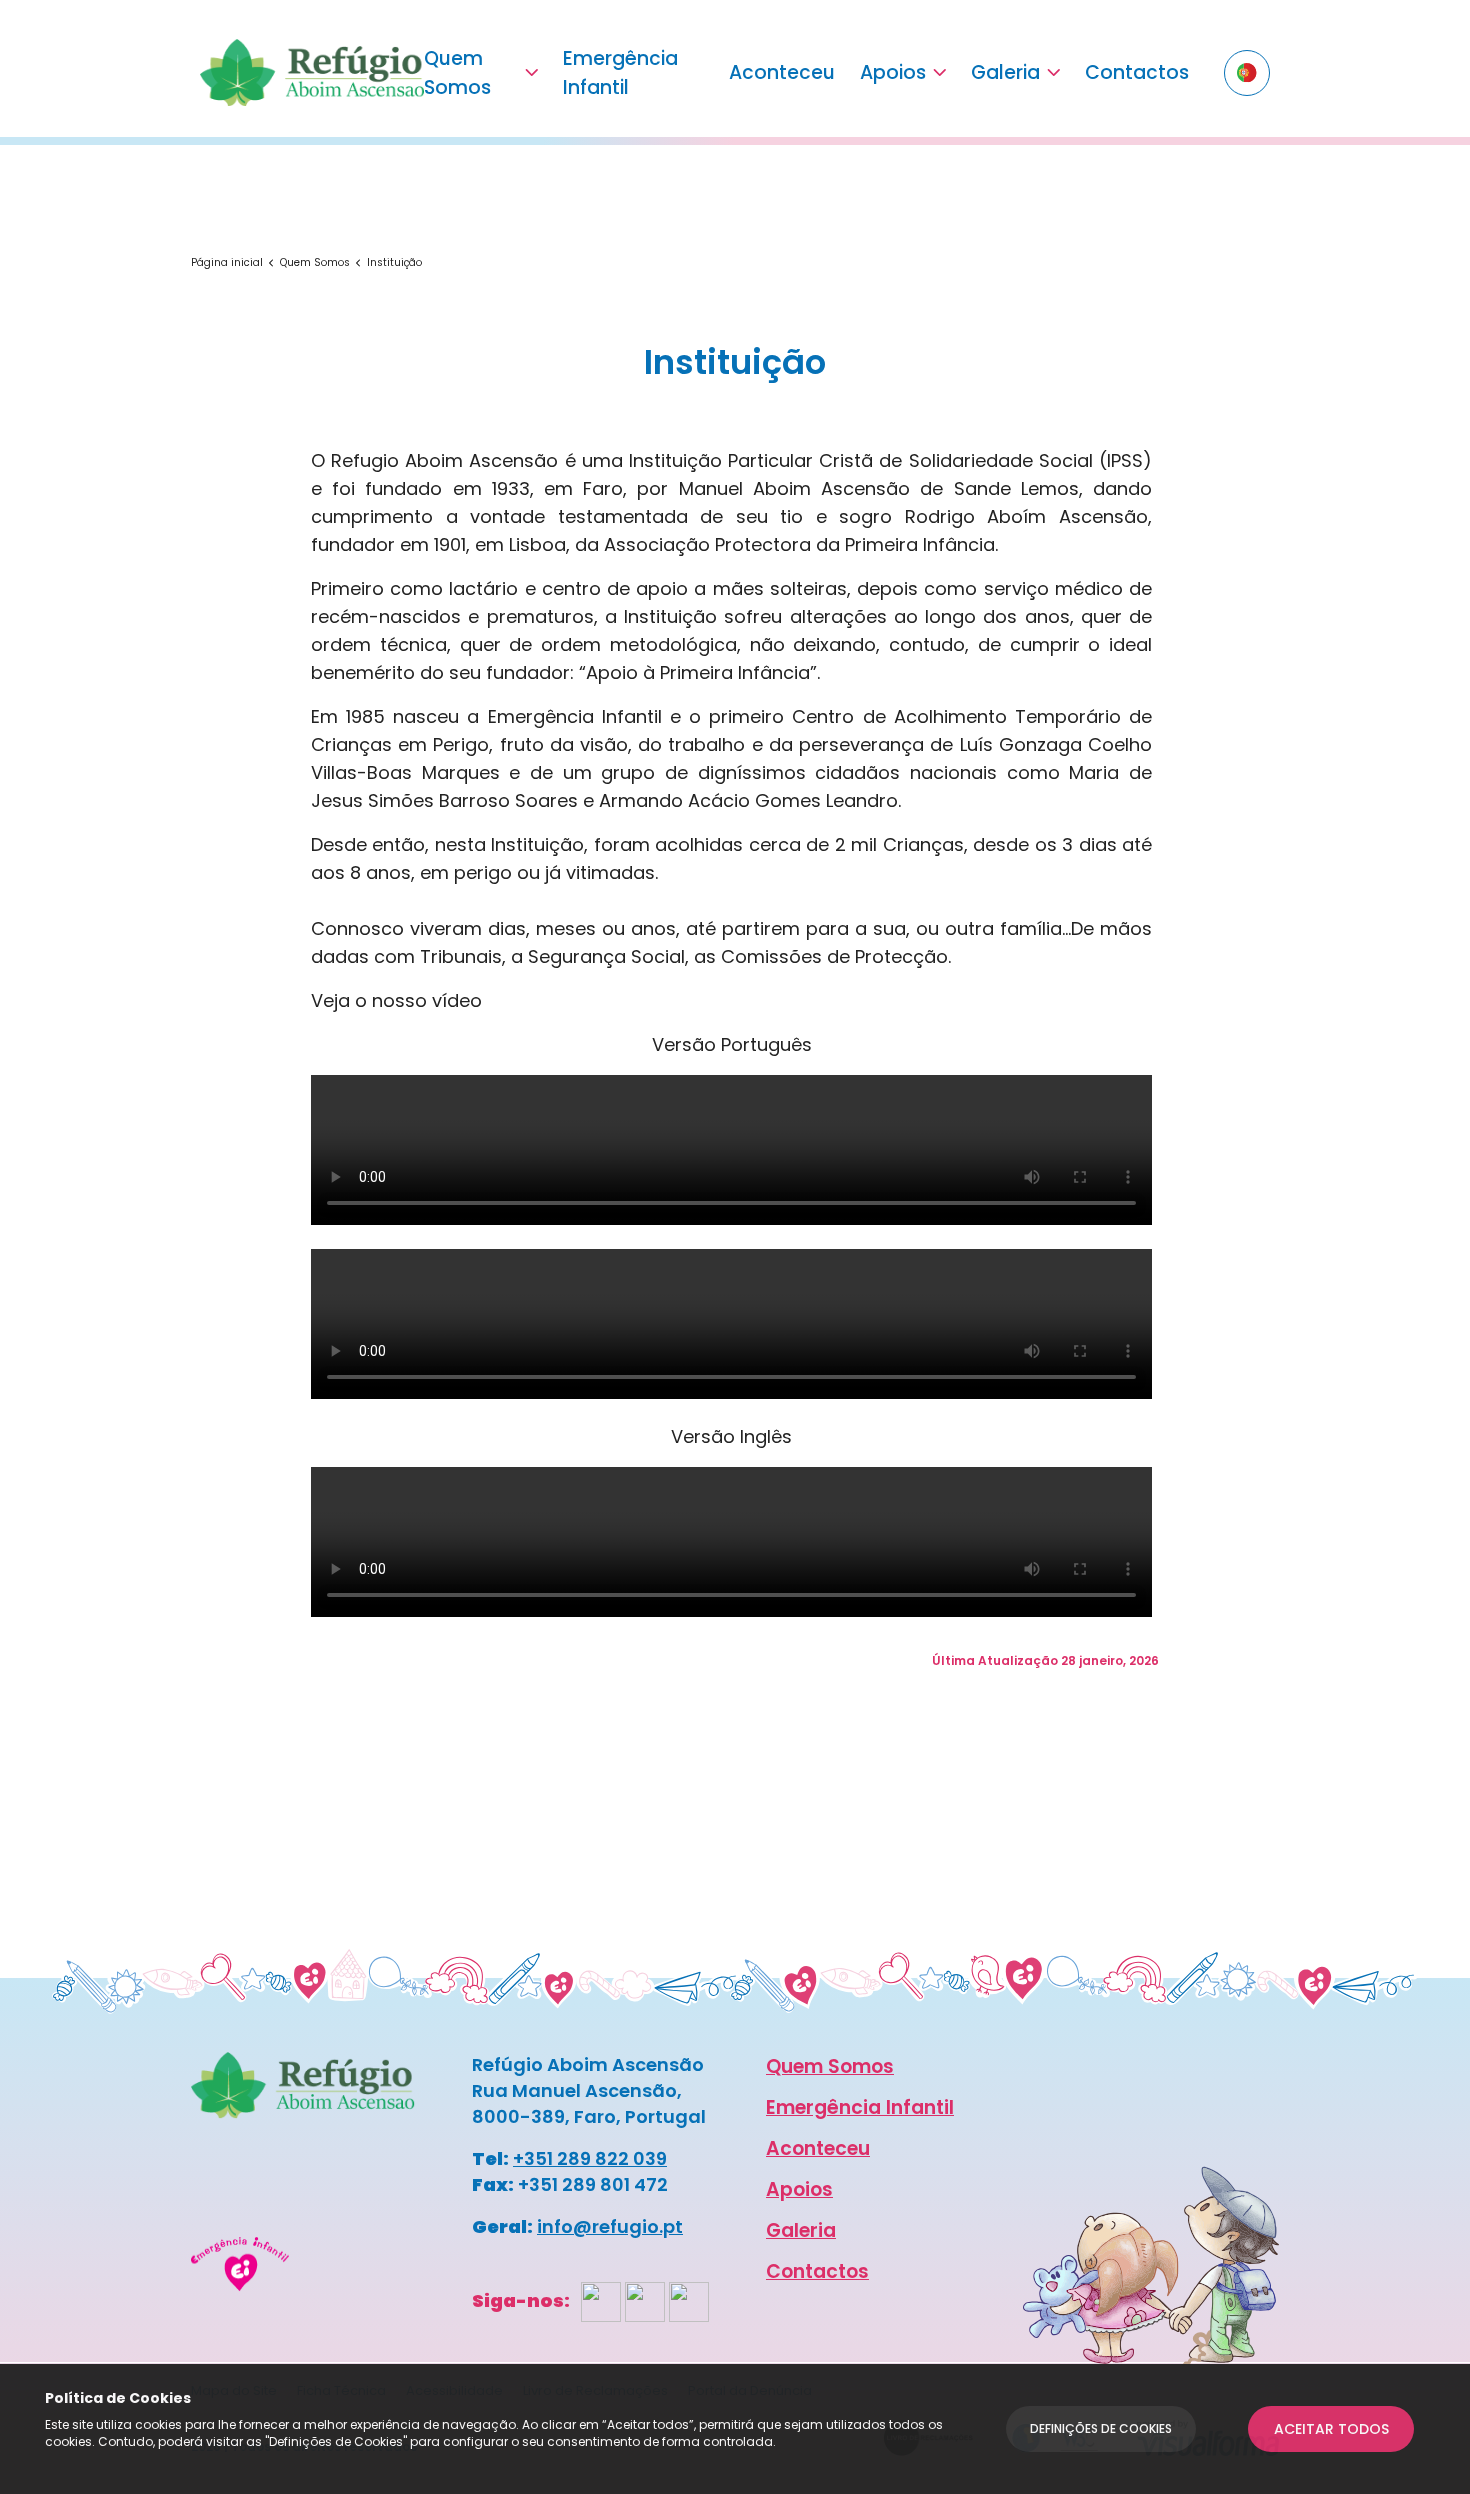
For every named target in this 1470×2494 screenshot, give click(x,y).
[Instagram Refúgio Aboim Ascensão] (645, 2300)
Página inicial (227, 262)
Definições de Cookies (1101, 2428)
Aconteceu (782, 72)
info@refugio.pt (610, 2226)
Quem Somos (457, 73)
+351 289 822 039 (590, 2158)
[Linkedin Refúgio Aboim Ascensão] (689, 2300)
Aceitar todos (1331, 2429)
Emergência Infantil (620, 73)
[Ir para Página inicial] (312, 72)
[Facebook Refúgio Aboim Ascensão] (601, 2300)
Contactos (1137, 72)
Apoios (893, 72)
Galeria (1005, 72)
